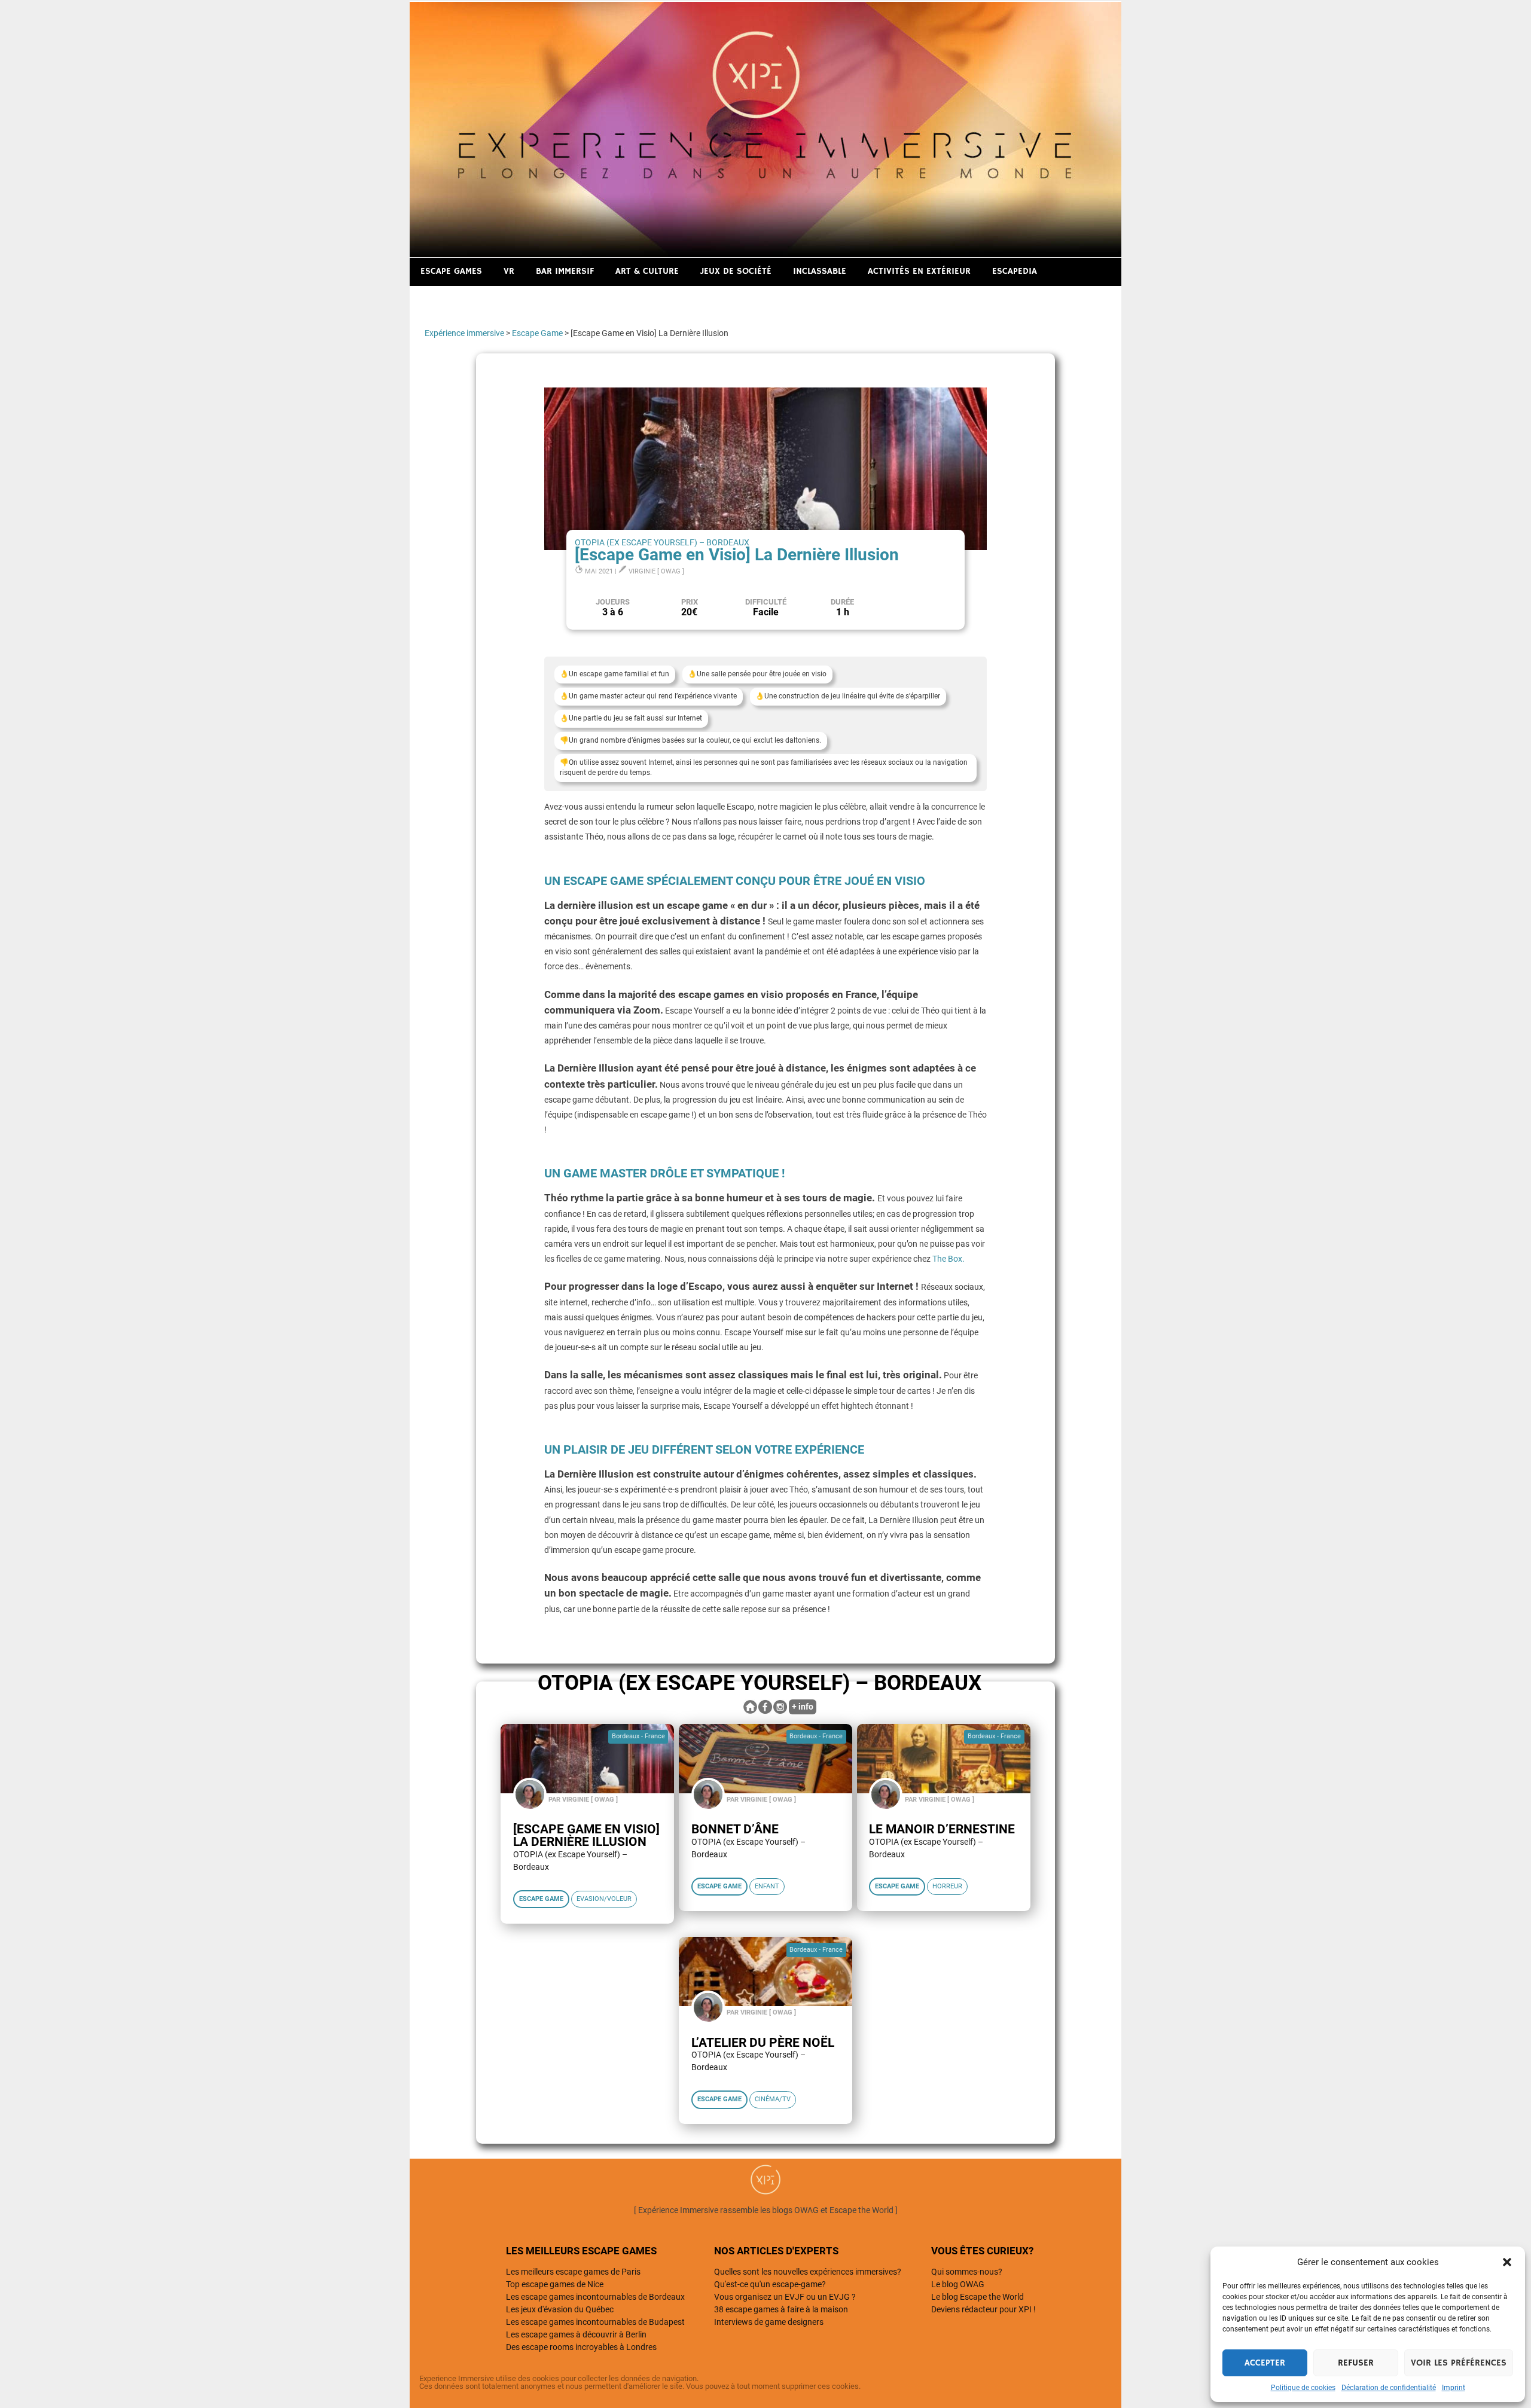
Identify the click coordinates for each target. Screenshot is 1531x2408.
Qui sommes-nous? (967, 2272)
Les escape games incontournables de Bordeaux (595, 2297)
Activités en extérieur (919, 271)
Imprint (1454, 2388)
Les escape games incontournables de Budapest (595, 2322)
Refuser (1356, 2363)
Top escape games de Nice (555, 2284)
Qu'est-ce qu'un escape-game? (770, 2284)
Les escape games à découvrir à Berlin (576, 2334)
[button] (1507, 2262)
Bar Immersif (565, 271)
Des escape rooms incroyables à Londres (581, 2347)
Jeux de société (736, 271)
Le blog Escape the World (978, 2297)
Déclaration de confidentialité (1389, 2388)
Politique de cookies (1303, 2388)
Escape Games (451, 271)
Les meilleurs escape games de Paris (573, 2272)
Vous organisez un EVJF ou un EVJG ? (785, 2297)
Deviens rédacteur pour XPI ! (983, 2309)
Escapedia (1015, 271)
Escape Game (537, 333)
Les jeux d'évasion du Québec (560, 2309)
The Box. (949, 1259)
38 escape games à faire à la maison (781, 2309)
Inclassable (820, 271)
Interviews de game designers (769, 2322)
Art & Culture (647, 271)
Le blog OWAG (958, 2284)
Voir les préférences (1459, 2363)
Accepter (1265, 2363)
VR (509, 271)
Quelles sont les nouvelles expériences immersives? (808, 2272)
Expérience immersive (464, 333)
